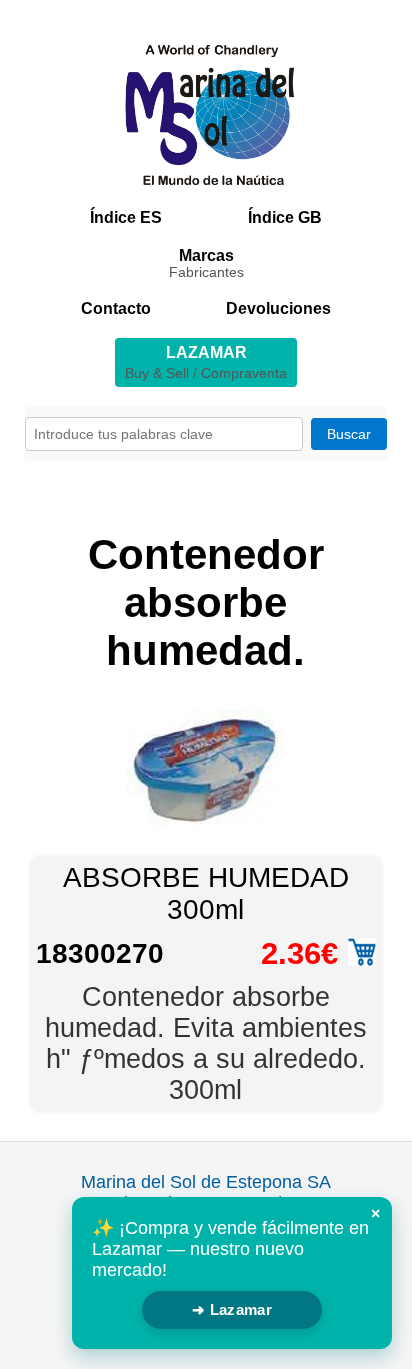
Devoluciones (278, 308)
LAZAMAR (206, 362)
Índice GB (285, 217)
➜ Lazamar (232, 1309)
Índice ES (126, 217)
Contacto (116, 308)
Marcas (206, 263)
